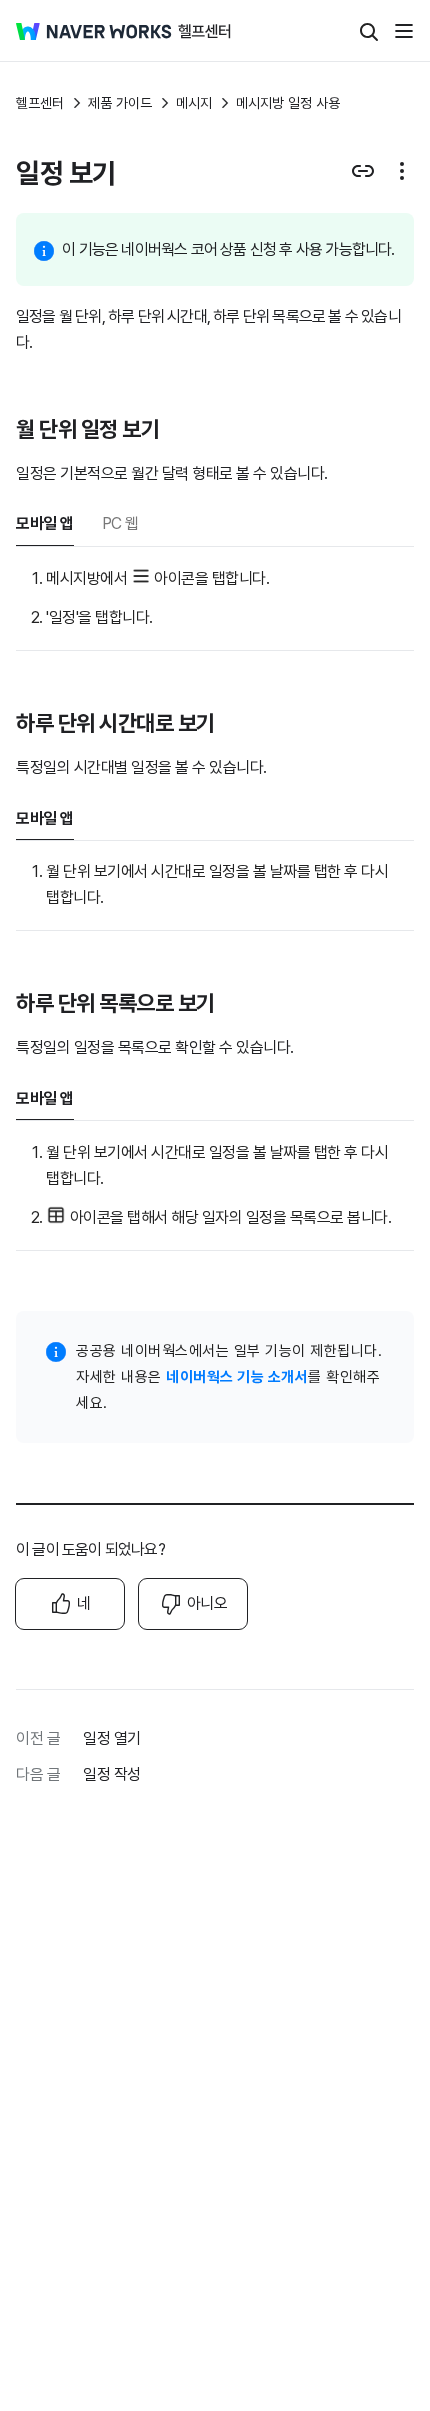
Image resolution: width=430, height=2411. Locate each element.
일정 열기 (112, 1738)
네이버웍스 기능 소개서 (237, 1377)
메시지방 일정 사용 (288, 103)
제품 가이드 (120, 103)
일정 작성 (112, 1774)
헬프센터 (40, 103)
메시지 (194, 103)
